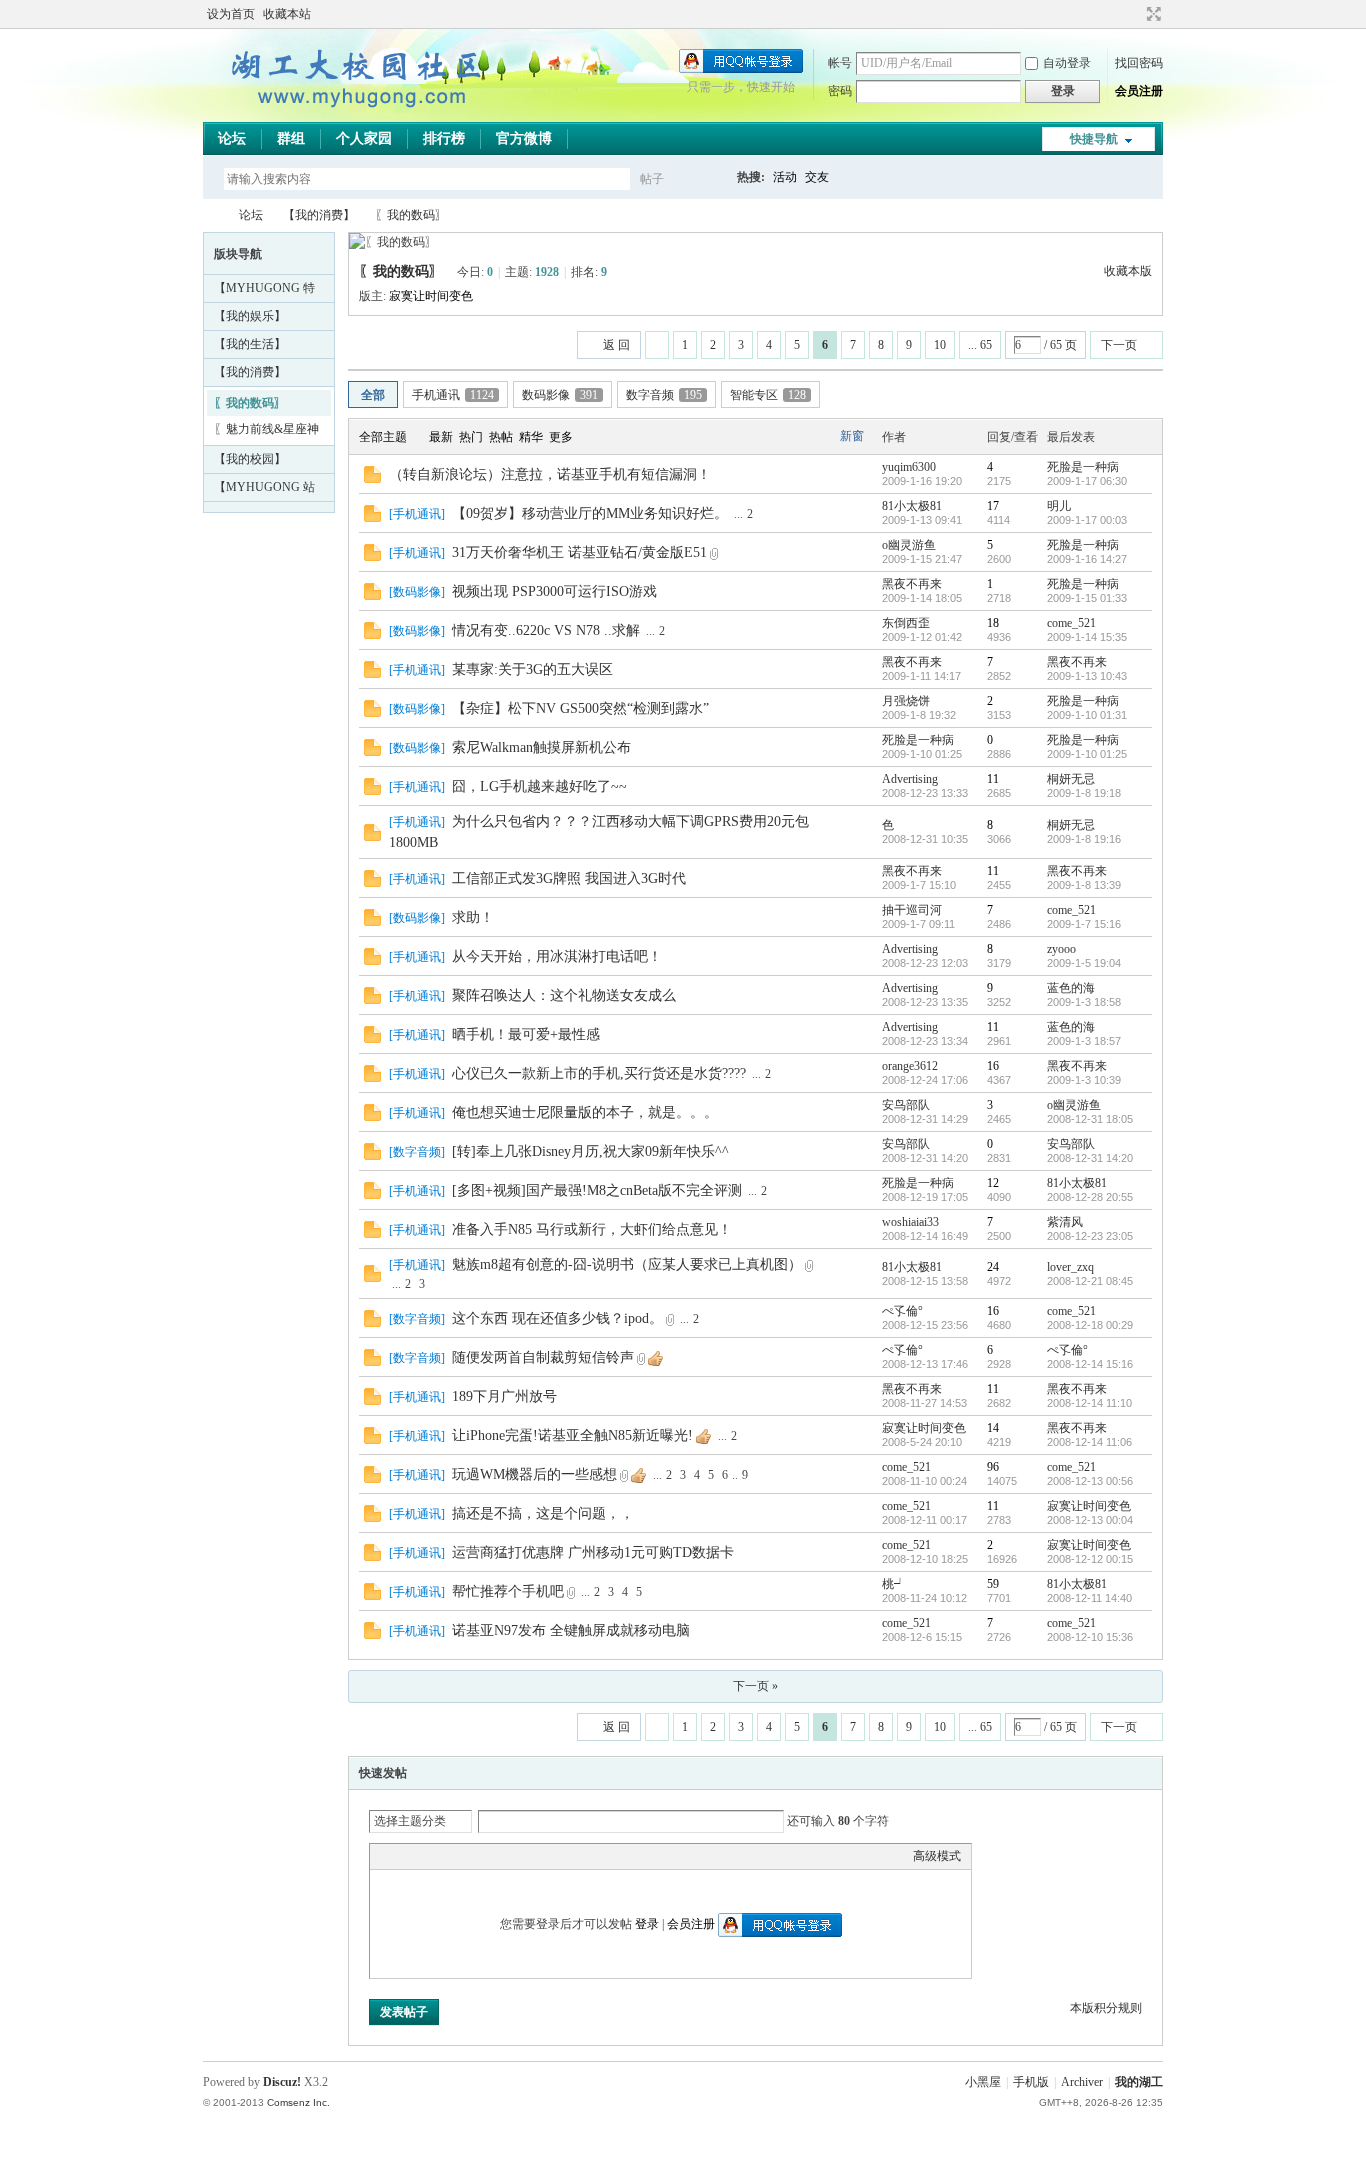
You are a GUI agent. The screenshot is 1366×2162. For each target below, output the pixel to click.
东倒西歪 (906, 623)
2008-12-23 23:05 (1090, 1236)
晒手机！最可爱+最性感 (526, 1034)
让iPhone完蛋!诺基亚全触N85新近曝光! (572, 1435)
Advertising (910, 779)
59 (993, 1584)
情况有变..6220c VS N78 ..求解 (546, 630)
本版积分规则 (1106, 2008)
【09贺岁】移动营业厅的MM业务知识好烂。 (590, 513)
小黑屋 (983, 2082)
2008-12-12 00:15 (1090, 1559)
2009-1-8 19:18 (1084, 793)
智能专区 (768, 395)
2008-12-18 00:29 (1090, 1325)
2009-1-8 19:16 (1084, 839)
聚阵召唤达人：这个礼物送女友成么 (564, 995)
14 (993, 1428)
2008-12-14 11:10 (1089, 1403)
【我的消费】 (319, 215)
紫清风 (1065, 1222)
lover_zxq (1070, 1267)
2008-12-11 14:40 (1089, 1598)
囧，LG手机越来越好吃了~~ (539, 786)
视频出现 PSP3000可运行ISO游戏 (554, 591)
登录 (647, 1924)
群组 (291, 138)
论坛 (232, 138)
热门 (471, 437)
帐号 (840, 63)
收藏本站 (287, 14)
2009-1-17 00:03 (1087, 520)
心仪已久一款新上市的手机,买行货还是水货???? (599, 1073)
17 (993, 506)
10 (940, 345)
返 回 (616, 345)
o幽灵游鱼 (909, 545)
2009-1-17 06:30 (1087, 481)
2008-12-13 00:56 (1090, 1481)
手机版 (1031, 2082)
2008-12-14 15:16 (1090, 1364)
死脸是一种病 (1083, 467)
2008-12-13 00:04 (1090, 1520)
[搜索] (710, 178)
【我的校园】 (250, 459)
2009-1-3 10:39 (1084, 1080)
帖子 (652, 179)
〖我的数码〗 (411, 215)
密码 (840, 91)
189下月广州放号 (504, 1396)
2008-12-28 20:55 (1090, 1197)
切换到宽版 (1151, 14)
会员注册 (1139, 91)
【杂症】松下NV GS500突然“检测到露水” (580, 708)
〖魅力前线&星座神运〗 (266, 432)
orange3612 (910, 1066)
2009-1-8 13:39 (1084, 885)
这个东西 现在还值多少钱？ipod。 (557, 1318)
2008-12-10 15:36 (1090, 1637)
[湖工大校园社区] (353, 110)
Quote (480, 1856)
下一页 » (755, 1686)
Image (430, 1856)
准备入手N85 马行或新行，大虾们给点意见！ (592, 1229)
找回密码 (1139, 63)
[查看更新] (599, 437)
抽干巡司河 (912, 910)
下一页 (1119, 345)
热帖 (501, 437)
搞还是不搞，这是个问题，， (543, 1513)
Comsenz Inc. (298, 2102)
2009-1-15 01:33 (1087, 598)
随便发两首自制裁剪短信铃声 (543, 1357)
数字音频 (664, 395)
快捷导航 (1094, 139)
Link (455, 1856)
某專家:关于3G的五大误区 (532, 669)
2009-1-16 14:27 (1087, 559)
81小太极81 (912, 506)
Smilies (530, 1856)
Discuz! (282, 2082)
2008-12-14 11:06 (1089, 1442)
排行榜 (444, 138)
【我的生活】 (250, 344)
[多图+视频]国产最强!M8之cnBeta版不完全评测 (597, 1190)
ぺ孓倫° (902, 1311)
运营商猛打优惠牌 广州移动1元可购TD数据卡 (593, 1552)
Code (505, 1856)
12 (993, 1183)
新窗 (852, 436)
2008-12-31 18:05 (1090, 1119)
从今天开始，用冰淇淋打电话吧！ (557, 956)
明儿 (1059, 506)
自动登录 (1067, 63)
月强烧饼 (906, 701)
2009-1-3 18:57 (1084, 1041)
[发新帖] (388, 342)
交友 (817, 177)
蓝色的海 (1071, 988)
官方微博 (524, 138)
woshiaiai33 (910, 1222)
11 (993, 779)
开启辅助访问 (1135, 14)
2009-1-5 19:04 (1084, 963)
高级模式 (937, 1856)
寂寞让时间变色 (431, 296)
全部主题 (383, 437)
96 (993, 1467)
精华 (531, 437)
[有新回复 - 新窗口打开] (372, 479)
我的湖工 (1139, 2082)
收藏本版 (1128, 271)
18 (993, 623)
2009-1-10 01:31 (1087, 715)
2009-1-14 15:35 (1087, 637)
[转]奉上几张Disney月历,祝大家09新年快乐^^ (590, 1151)
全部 (373, 395)
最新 (441, 437)
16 (993, 1066)
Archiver (1082, 2082)
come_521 (1071, 623)
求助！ (473, 917)
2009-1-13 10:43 (1087, 676)
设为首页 (231, 14)
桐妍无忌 (1071, 779)
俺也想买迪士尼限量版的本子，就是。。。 (585, 1112)
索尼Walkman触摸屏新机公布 (541, 747)
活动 (785, 177)
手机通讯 (453, 395)
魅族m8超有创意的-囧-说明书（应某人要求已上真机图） (627, 1264)
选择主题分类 (410, 1821)
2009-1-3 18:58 (1084, 1002)
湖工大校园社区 (211, 215)
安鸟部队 (906, 1105)
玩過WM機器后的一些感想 (534, 1474)
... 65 (980, 345)
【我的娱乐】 (250, 316)
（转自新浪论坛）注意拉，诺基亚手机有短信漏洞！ (550, 474)
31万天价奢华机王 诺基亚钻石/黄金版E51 (579, 552)
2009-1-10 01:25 (1087, 754)
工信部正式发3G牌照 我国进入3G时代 (569, 878)
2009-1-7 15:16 (1084, 924)
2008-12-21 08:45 (1090, 1281)
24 (993, 1267)
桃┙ (894, 1584)
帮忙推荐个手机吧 (508, 1591)
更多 (561, 437)
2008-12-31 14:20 (1090, 1158)
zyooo (1061, 949)
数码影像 (560, 395)
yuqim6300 (909, 467)
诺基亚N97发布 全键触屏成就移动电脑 (571, 1630)
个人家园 (364, 138)
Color (405, 1856)
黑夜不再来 (912, 584)
